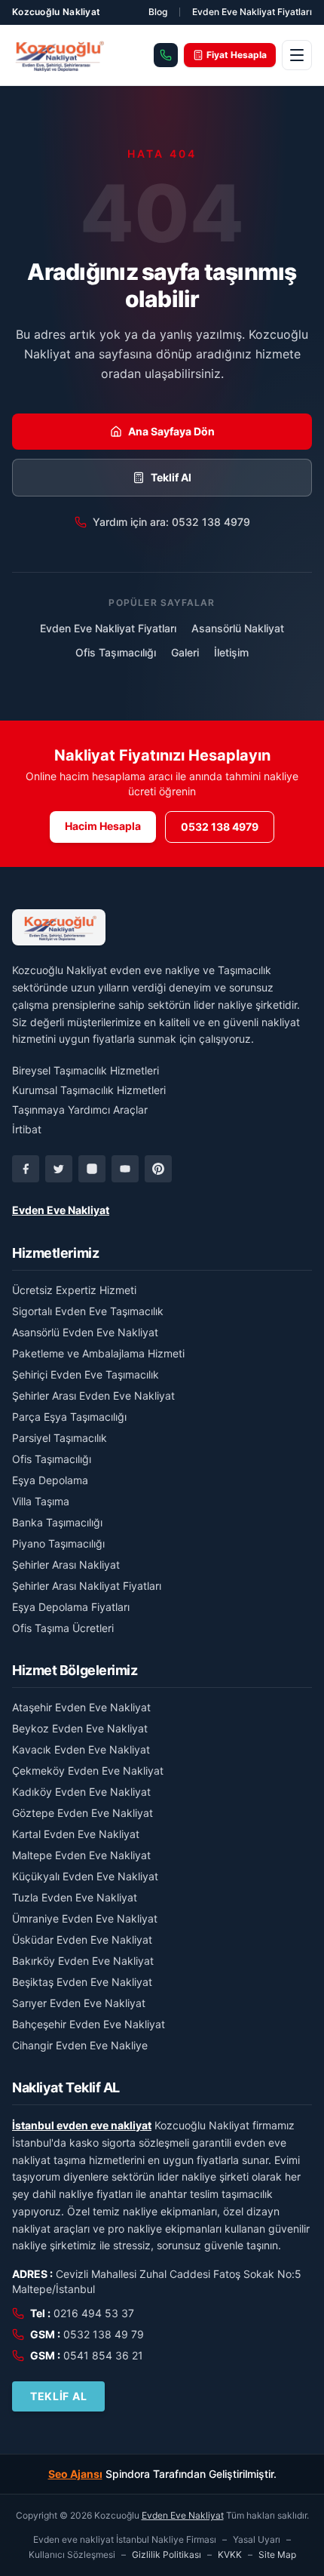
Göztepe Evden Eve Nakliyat (83, 1813)
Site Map (277, 2554)
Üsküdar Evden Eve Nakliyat (82, 1940)
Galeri (185, 652)
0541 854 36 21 (103, 2355)
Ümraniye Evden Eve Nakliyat (85, 1918)
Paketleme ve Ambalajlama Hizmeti (98, 1353)
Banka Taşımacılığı (57, 1522)
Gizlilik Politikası (167, 2554)
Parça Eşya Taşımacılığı (69, 1417)
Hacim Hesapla (103, 826)
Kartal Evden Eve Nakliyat (76, 1834)
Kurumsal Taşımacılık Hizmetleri (89, 1090)
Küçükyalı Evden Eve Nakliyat (85, 1876)
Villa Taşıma (41, 1501)
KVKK (230, 2554)
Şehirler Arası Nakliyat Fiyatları (87, 1586)
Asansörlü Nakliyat (238, 628)
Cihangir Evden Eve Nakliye (80, 2045)
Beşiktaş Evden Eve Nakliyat (82, 1982)
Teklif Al (171, 477)
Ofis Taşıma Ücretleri (63, 1628)
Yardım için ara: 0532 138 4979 (171, 522)
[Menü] (297, 55)
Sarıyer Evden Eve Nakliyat (79, 2003)
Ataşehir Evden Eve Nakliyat (81, 1707)
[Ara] (166, 55)
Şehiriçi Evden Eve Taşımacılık (86, 1374)
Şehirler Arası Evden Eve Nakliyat (93, 1396)
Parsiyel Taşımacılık (60, 1438)
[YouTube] (125, 1169)
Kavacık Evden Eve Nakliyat (81, 1749)
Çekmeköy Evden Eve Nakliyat (88, 1771)
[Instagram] (92, 1169)
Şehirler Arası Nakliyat (66, 1565)
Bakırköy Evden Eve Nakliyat (83, 1961)
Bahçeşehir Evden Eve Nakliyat (89, 2024)
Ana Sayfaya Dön (171, 431)
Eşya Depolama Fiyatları (71, 1607)
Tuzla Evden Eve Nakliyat (75, 1897)
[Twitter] (59, 1169)
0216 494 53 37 (94, 2313)
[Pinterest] (158, 1169)
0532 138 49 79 (104, 2334)
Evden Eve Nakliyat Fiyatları (252, 12)
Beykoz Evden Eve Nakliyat (80, 1728)
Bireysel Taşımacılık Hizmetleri (86, 1070)
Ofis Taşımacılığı (116, 652)
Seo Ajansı (75, 2474)
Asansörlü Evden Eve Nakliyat (85, 1332)
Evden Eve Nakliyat (61, 1210)
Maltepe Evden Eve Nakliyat (81, 1855)
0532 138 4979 (220, 827)
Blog (158, 12)
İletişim (231, 652)
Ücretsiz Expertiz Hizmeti (74, 1290)
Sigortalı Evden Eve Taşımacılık (88, 1311)
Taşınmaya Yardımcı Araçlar (80, 1110)
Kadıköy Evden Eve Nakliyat (81, 1792)
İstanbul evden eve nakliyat (82, 2125)
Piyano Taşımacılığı (58, 1543)
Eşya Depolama (50, 1480)
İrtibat (27, 1129)
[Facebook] (26, 1169)
